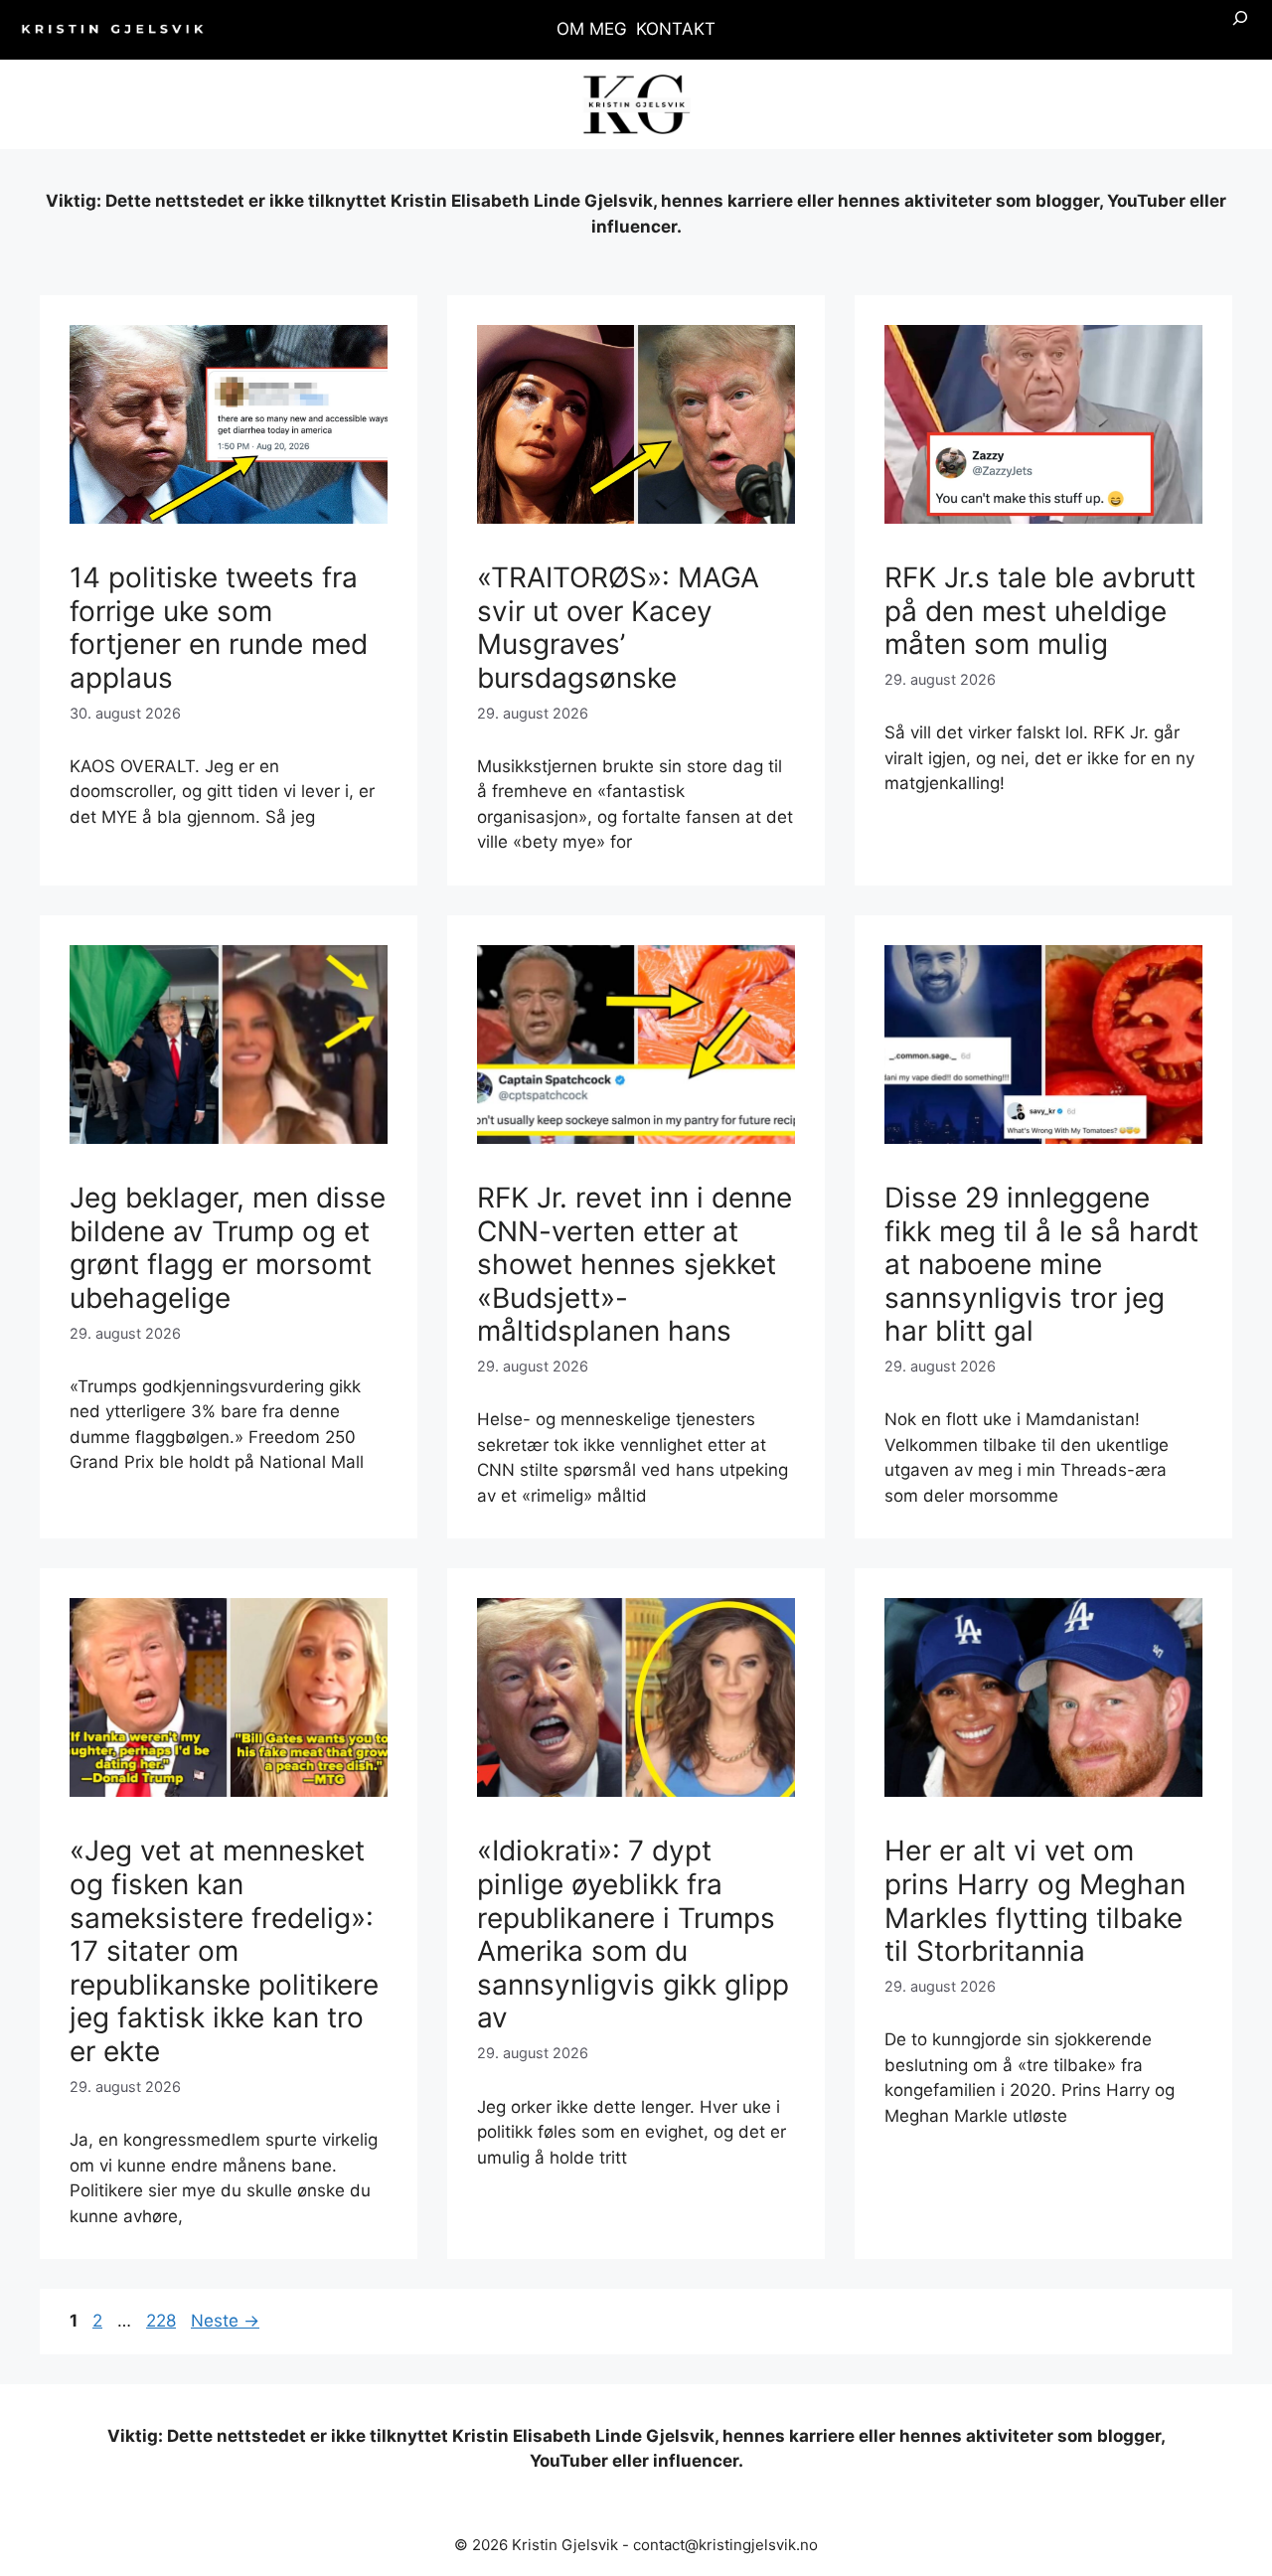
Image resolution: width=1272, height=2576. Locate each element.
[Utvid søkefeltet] (1240, 30)
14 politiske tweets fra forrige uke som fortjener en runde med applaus (219, 628)
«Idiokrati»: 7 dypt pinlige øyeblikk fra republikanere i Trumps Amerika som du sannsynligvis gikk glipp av (633, 1934)
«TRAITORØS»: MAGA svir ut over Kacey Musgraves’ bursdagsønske (618, 628)
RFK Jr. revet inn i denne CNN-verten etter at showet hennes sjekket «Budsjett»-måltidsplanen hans (635, 1264)
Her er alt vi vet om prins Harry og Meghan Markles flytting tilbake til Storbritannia (1035, 1901)
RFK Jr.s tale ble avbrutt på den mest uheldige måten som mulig (1040, 611)
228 (163, 2321)
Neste (225, 2321)
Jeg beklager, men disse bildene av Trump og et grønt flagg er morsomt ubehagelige (228, 1248)
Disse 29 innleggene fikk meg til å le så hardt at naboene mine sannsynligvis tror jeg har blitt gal (1041, 1264)
